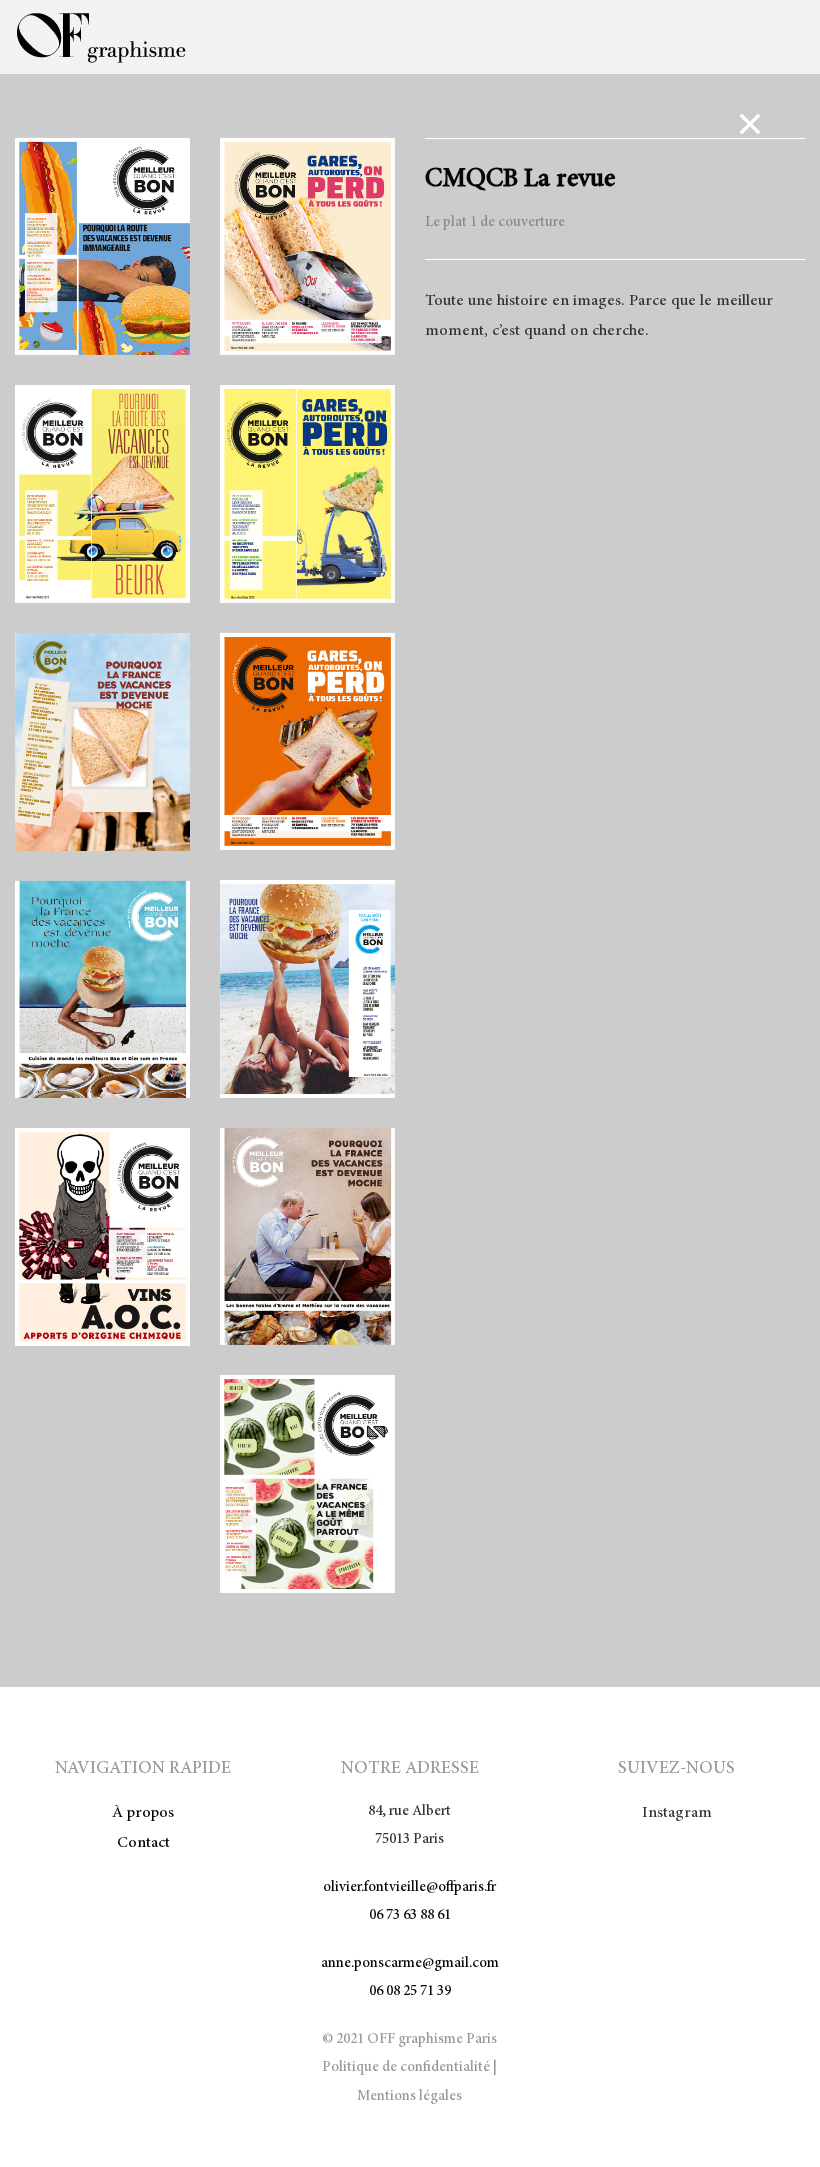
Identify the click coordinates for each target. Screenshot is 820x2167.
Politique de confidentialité (406, 2067)
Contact (143, 1843)
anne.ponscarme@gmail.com (410, 1963)
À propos (143, 1813)
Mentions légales (409, 2096)
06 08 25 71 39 (410, 1991)
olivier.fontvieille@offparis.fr (409, 1887)
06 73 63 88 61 (410, 1915)
